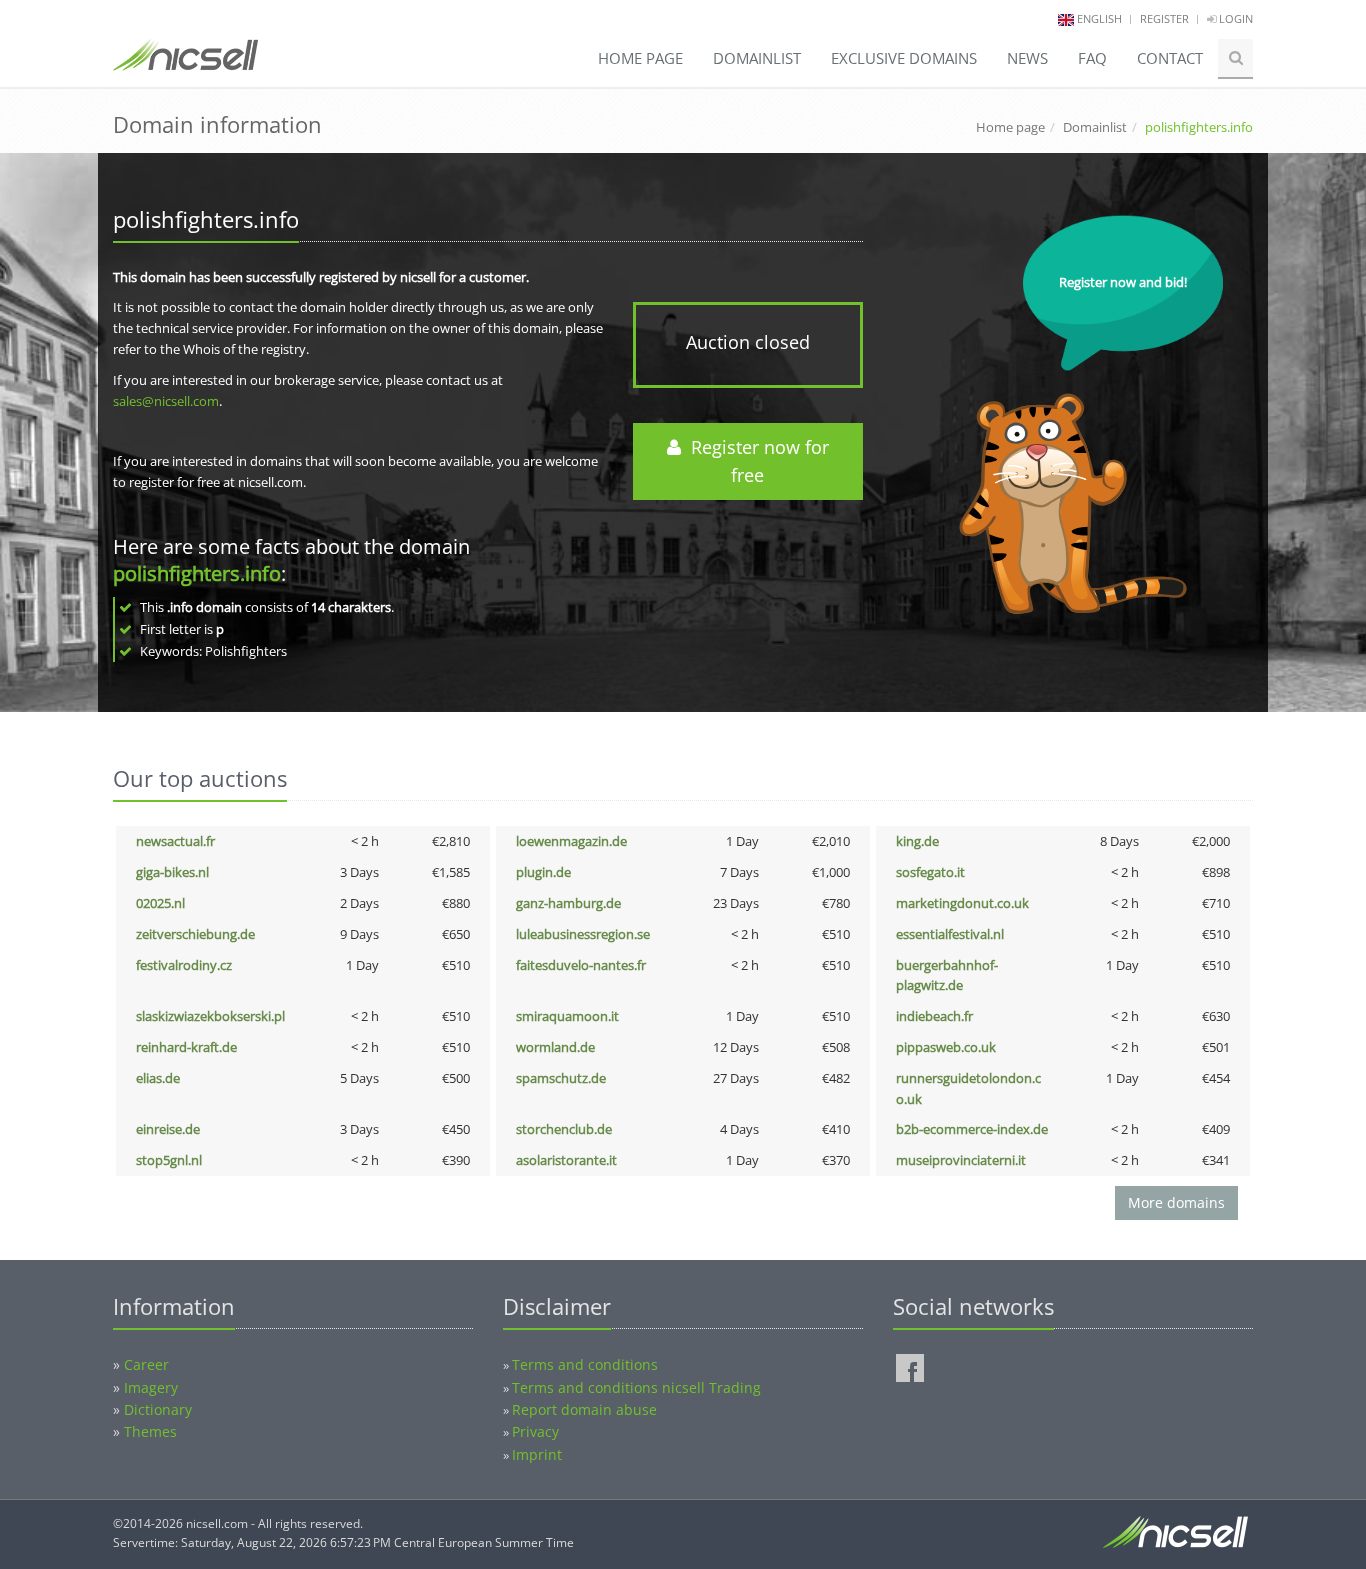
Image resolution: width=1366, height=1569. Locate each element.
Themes (150, 1431)
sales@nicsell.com (166, 401)
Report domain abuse (584, 1409)
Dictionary (158, 1409)
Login (1234, 18)
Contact (1170, 58)
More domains (1176, 1202)
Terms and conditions (585, 1364)
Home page (640, 58)
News (1027, 58)
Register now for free (755, 461)
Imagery (151, 1387)
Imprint (537, 1454)
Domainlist (757, 58)
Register (1164, 18)
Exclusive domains (904, 58)
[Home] (185, 64)
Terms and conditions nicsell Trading (636, 1387)
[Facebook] (910, 1368)
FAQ (1092, 58)
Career (146, 1364)
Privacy (535, 1431)
